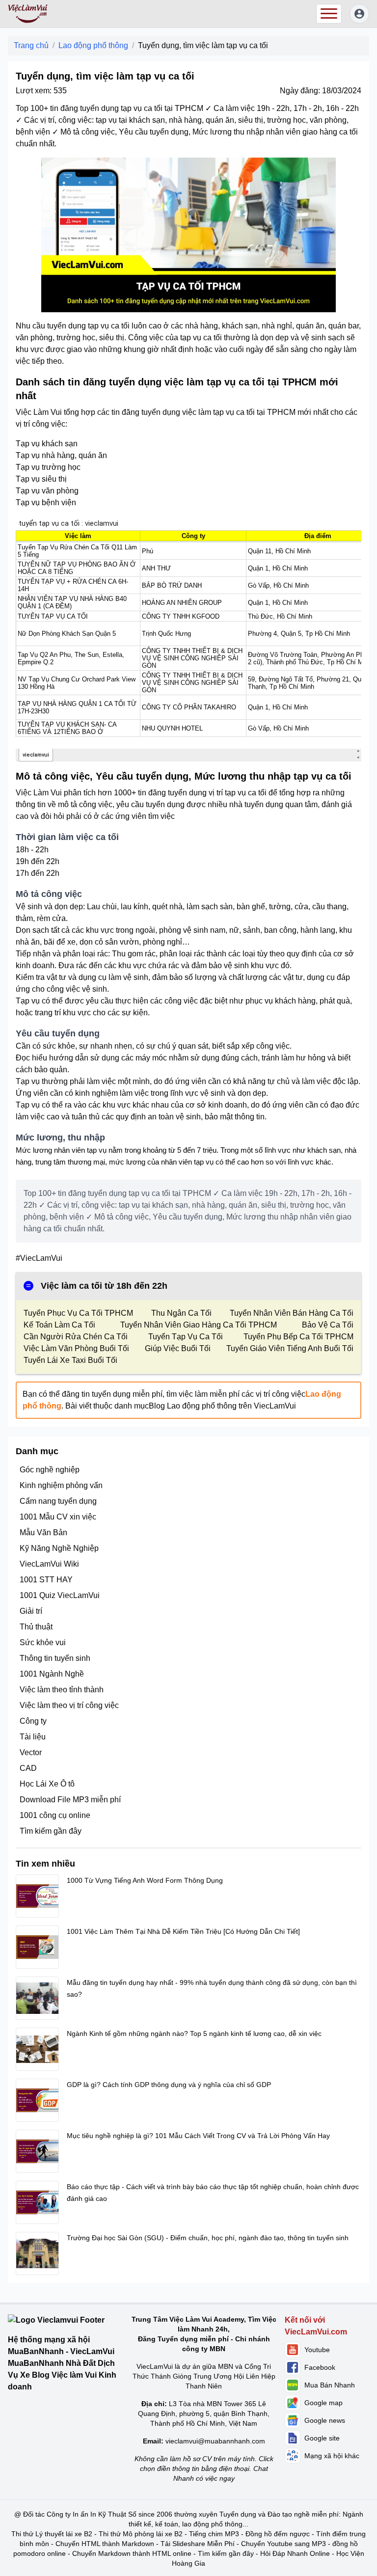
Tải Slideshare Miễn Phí (198, 2544)
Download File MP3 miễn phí (70, 1800)
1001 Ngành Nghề (52, 1674)
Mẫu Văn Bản (43, 1532)
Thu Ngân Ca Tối (181, 1313)
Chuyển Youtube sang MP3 (283, 2544)
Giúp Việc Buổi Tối (178, 1348)
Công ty (33, 1721)
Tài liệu (33, 1737)
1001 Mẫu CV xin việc (58, 1517)
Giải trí (31, 1611)
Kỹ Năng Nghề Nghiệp (59, 1548)
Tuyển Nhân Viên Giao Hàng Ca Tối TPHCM (199, 1325)
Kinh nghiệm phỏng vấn (61, 1485)
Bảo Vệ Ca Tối (328, 1325)
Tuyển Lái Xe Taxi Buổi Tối (70, 1360)
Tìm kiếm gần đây (51, 1831)
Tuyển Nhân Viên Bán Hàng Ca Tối (292, 1313)
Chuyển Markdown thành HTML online (132, 2553)
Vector (31, 1752)
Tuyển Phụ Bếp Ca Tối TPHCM (298, 1337)
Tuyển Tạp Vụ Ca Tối (186, 1337)
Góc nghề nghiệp (50, 1470)
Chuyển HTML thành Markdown (105, 2544)
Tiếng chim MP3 (214, 2534)
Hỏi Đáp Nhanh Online (295, 2553)
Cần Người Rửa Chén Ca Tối (76, 1337)
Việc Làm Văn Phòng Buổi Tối (76, 1348)
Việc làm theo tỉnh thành (62, 1690)
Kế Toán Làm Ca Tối (59, 1325)
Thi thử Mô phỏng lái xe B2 (141, 2534)
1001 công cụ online (55, 1815)
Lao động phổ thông (93, 45)
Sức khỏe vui (43, 1642)
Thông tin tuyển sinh (55, 1658)
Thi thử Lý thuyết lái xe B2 (52, 2534)
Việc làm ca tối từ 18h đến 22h (104, 1286)
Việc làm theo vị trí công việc (69, 1705)
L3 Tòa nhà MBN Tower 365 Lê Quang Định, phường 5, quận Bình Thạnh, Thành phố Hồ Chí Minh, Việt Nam (204, 2413)
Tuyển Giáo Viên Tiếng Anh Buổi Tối (290, 1348)
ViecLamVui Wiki (49, 1564)
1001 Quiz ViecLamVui (60, 1595)
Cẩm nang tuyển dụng (58, 1501)
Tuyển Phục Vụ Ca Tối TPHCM (78, 1313)
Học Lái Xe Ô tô (47, 1784)
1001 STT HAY (46, 1580)
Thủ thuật (36, 1627)
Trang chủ (31, 45)
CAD (28, 1768)
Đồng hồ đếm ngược (278, 2534)
